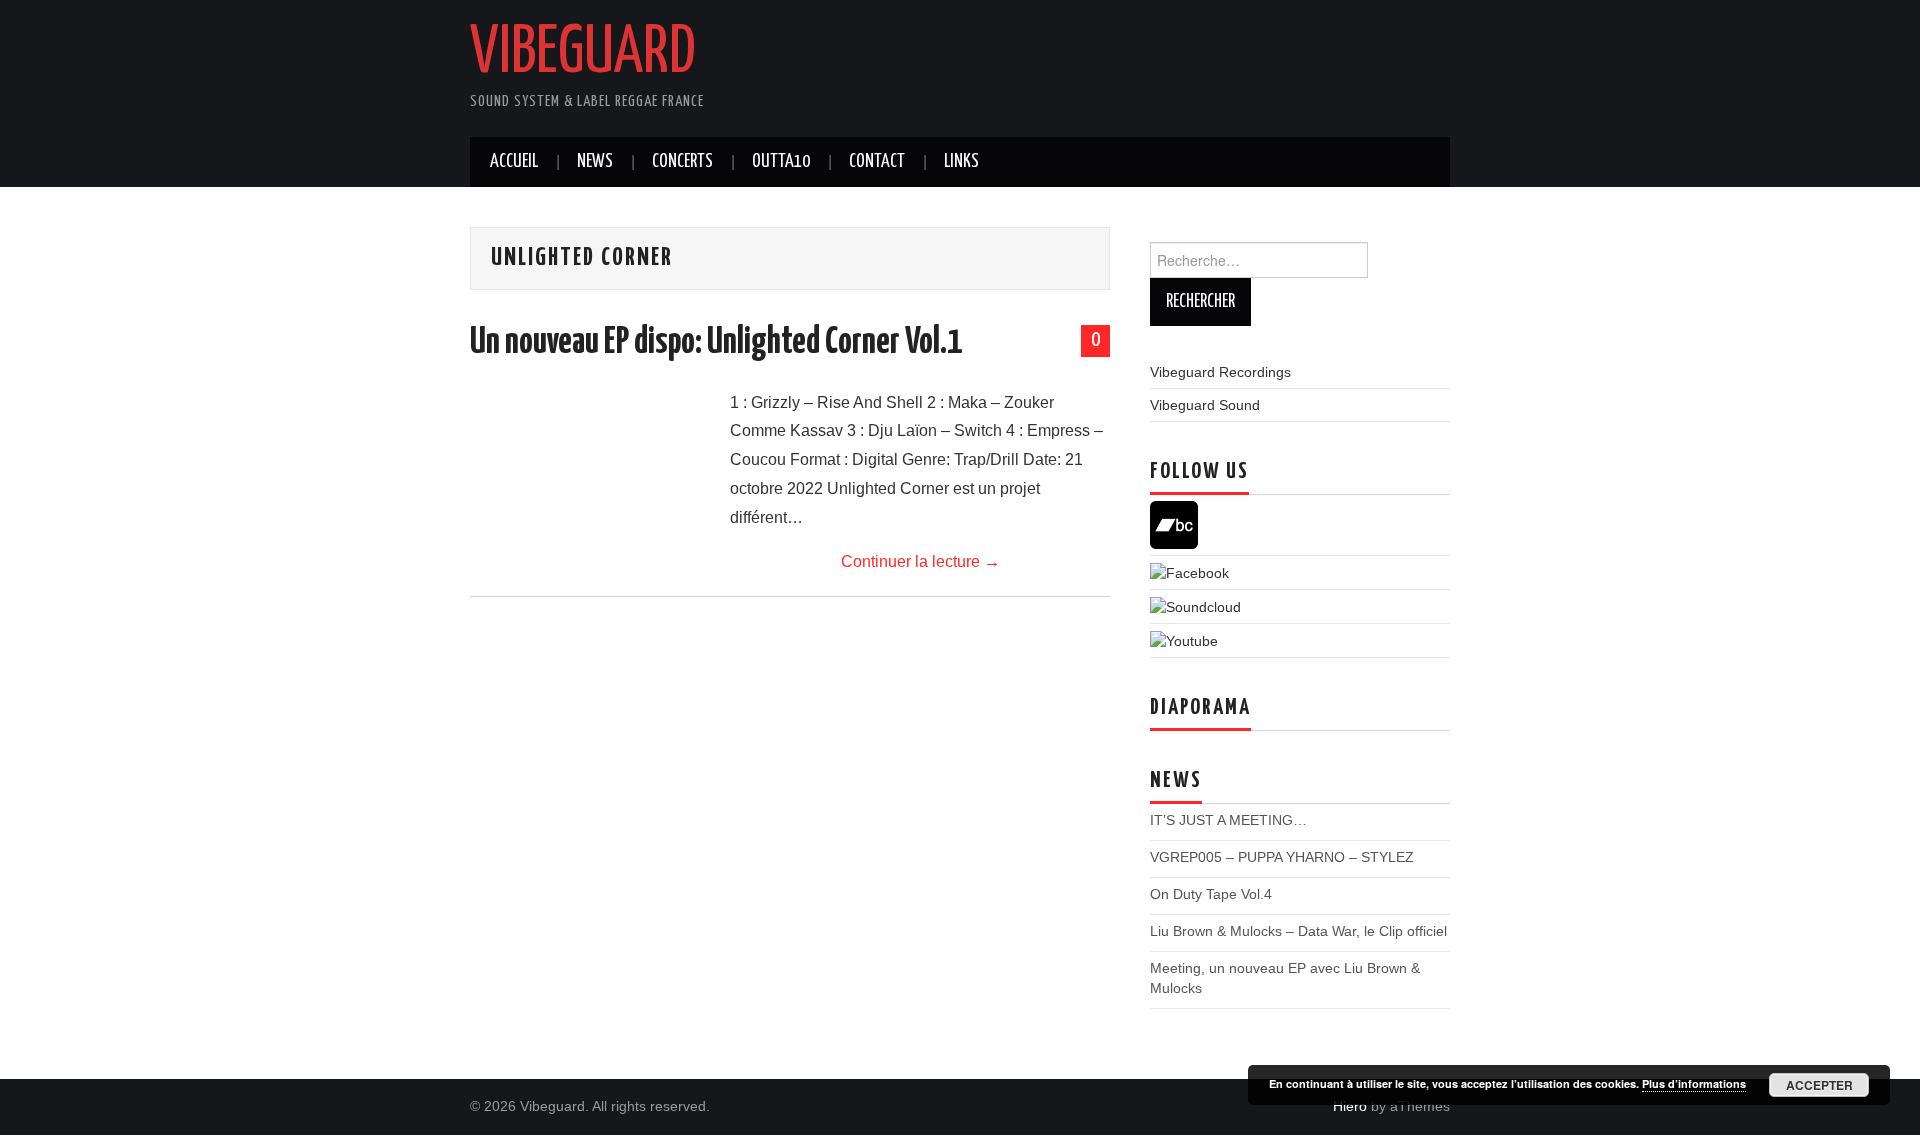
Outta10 (781, 162)
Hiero (1350, 1106)
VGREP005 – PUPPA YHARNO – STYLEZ (1282, 857)
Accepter (1819, 1085)
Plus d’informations (1694, 1083)
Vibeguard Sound (1205, 405)
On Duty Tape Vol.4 (1211, 894)
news (595, 162)
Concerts (682, 162)
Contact (877, 162)
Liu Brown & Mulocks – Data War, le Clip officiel (1298, 931)
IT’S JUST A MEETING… (1228, 820)
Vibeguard (583, 54)
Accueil (514, 162)
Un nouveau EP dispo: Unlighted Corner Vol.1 (716, 343)
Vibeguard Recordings (1220, 372)
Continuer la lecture (920, 561)
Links (961, 162)
